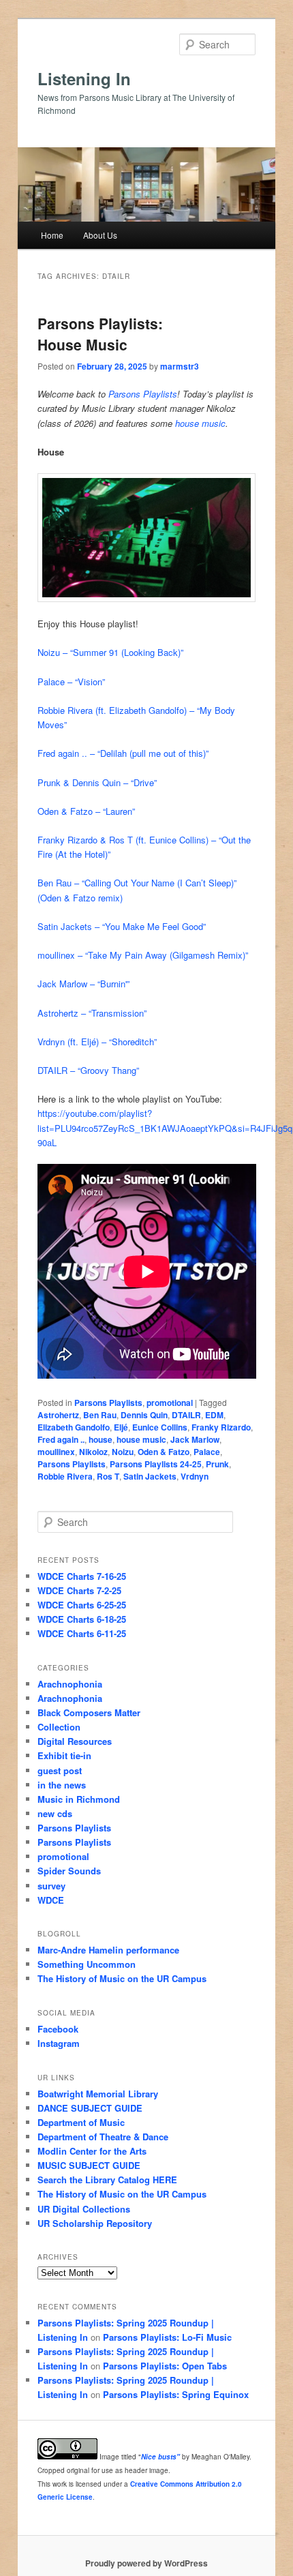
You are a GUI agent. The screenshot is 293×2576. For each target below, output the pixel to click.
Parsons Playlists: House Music (100, 334)
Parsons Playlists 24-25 (156, 1464)
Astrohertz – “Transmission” (92, 1013)
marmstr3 (180, 366)
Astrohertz (58, 1415)
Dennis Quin (144, 1415)
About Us (100, 235)
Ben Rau (100, 1415)
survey (51, 1886)
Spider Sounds (69, 1871)
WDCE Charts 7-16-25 (82, 1576)
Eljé (121, 1427)
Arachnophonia (70, 1684)
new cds (55, 1813)
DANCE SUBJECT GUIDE (90, 2108)
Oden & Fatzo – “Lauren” (86, 811)
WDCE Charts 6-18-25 (82, 1619)
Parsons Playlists (143, 394)
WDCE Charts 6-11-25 (82, 1633)
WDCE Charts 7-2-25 (79, 1590)
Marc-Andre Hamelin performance (108, 1950)
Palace (207, 1452)
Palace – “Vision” (71, 682)
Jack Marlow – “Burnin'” (83, 984)
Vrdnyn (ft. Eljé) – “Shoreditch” (97, 1042)
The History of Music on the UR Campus (122, 1978)
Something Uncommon (87, 1964)
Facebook (58, 2029)
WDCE (51, 1900)
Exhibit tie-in (64, 1755)
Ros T (108, 1476)
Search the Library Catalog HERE (107, 2180)
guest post (60, 1770)
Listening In (84, 78)
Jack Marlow (195, 1439)
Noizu (123, 1452)
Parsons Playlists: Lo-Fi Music (167, 2337)
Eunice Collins (160, 1427)
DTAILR (186, 1415)
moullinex (56, 1452)
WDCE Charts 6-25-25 (82, 1605)
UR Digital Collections (84, 2209)
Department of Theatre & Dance (103, 2137)
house (101, 1439)
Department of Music (81, 2122)
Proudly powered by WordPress (146, 2563)
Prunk (217, 1464)
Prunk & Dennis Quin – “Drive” (97, 782)
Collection (59, 1727)
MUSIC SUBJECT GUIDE (89, 2165)
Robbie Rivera (65, 1476)
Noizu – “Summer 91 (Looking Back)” (110, 652)
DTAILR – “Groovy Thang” (88, 1070)
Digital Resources (75, 1741)
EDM (214, 1415)
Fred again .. (61, 1439)
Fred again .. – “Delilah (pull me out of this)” (123, 753)
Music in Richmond (79, 1799)
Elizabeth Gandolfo (74, 1427)
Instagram (59, 2043)
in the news (62, 1785)
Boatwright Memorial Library (98, 2094)
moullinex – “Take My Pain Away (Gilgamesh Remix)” (143, 955)
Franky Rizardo (221, 1427)
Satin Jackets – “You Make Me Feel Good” (122, 926)
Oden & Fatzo (164, 1452)
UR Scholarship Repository (95, 2223)
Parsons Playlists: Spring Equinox (176, 2394)
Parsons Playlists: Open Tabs (165, 2366)
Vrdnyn (195, 1476)
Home (52, 235)
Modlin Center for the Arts (92, 2151)
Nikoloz (93, 1452)
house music (200, 423)
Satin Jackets (150, 1476)
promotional (170, 1403)
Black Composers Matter (89, 1712)
